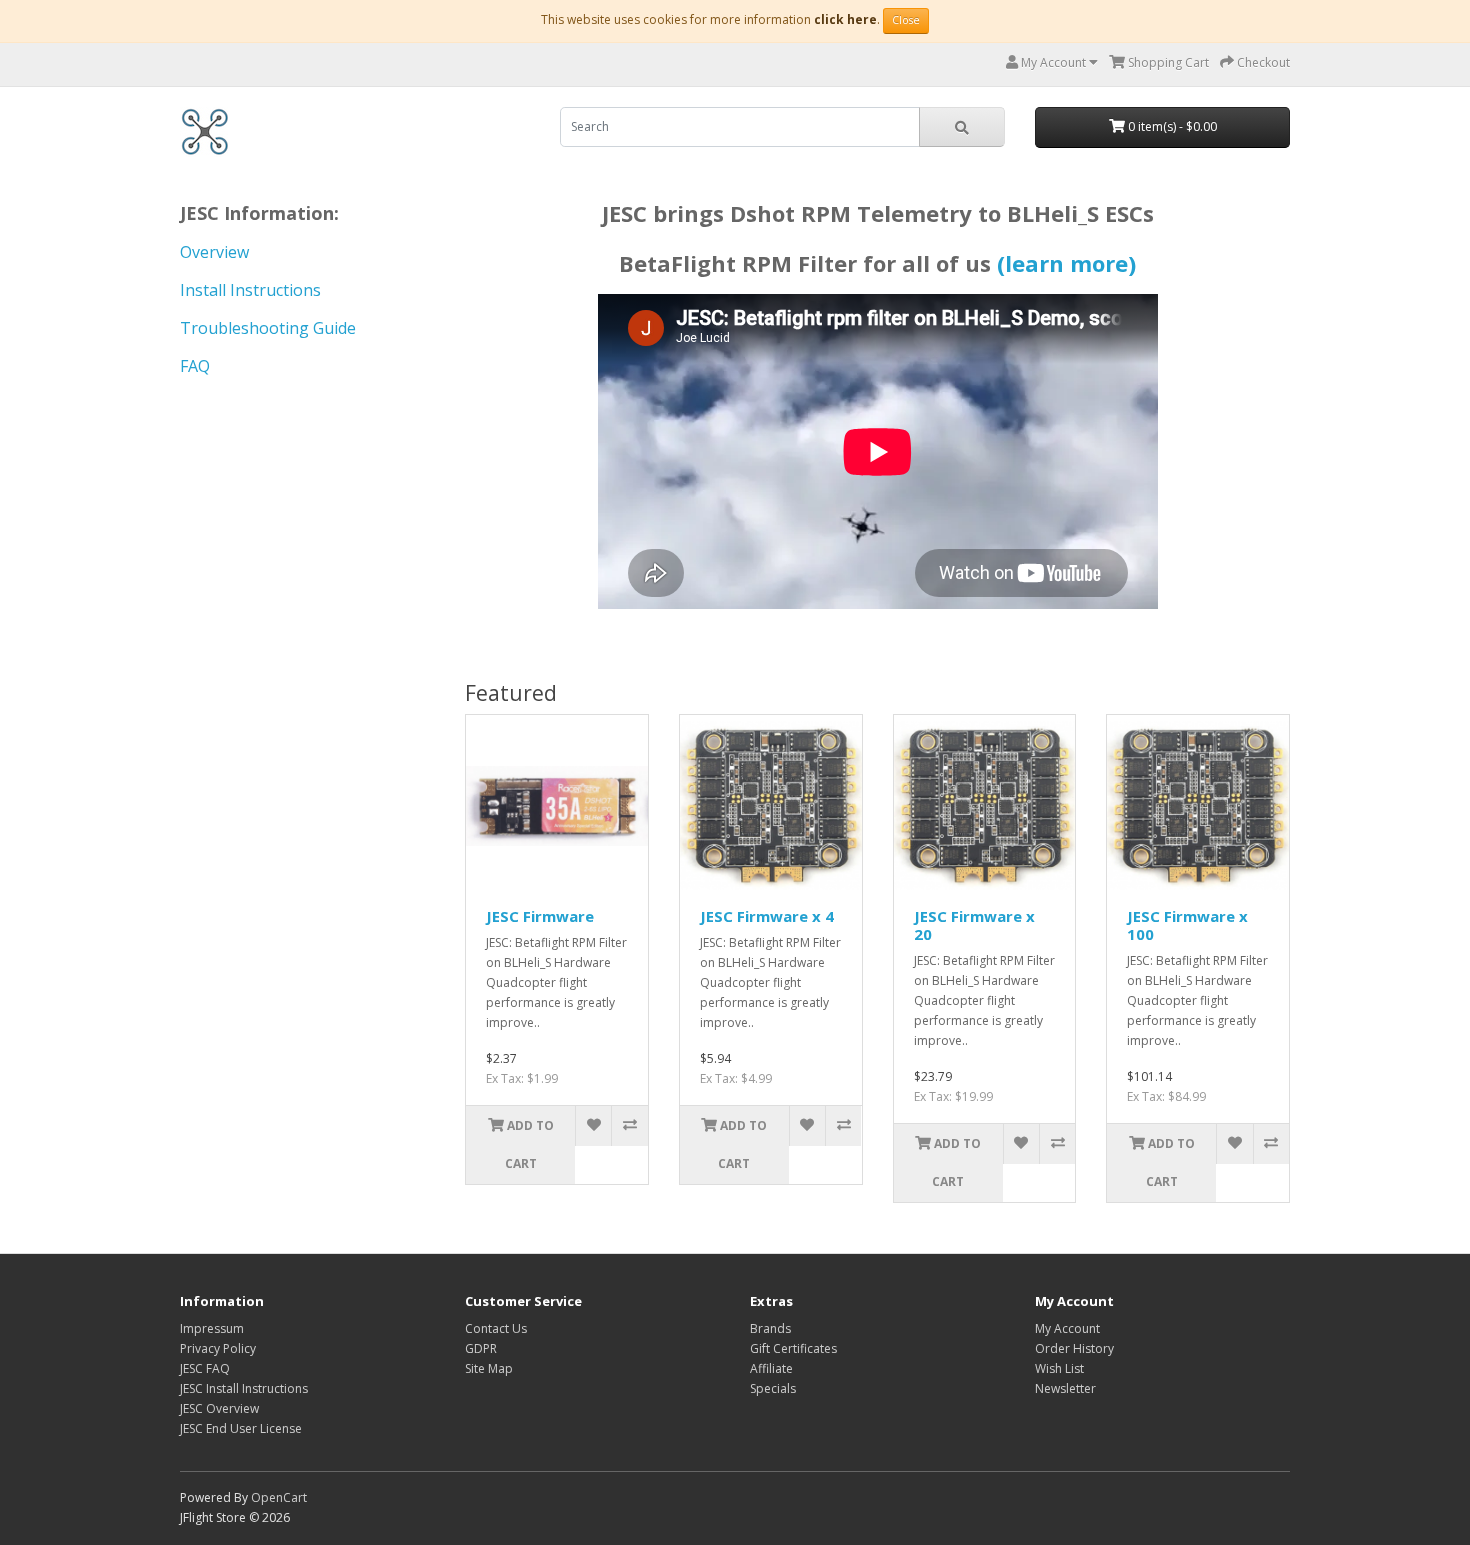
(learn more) (1066, 263)
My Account (1067, 1328)
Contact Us (496, 1328)
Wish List (1059, 1368)
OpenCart (279, 1497)
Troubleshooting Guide (268, 328)
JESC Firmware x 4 (767, 916)
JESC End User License (241, 1428)
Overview (214, 252)
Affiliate (771, 1368)
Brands (770, 1328)
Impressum (212, 1328)
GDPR (481, 1348)
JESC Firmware (540, 916)
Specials (773, 1388)
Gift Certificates (793, 1348)
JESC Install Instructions (244, 1388)
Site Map (489, 1368)
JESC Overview (219, 1408)
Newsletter (1065, 1388)
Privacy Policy (218, 1348)
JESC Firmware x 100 (1187, 925)
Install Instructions (250, 290)
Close (906, 20)
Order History (1074, 1348)
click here (845, 19)
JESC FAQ (205, 1368)
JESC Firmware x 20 (974, 925)
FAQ (195, 366)
